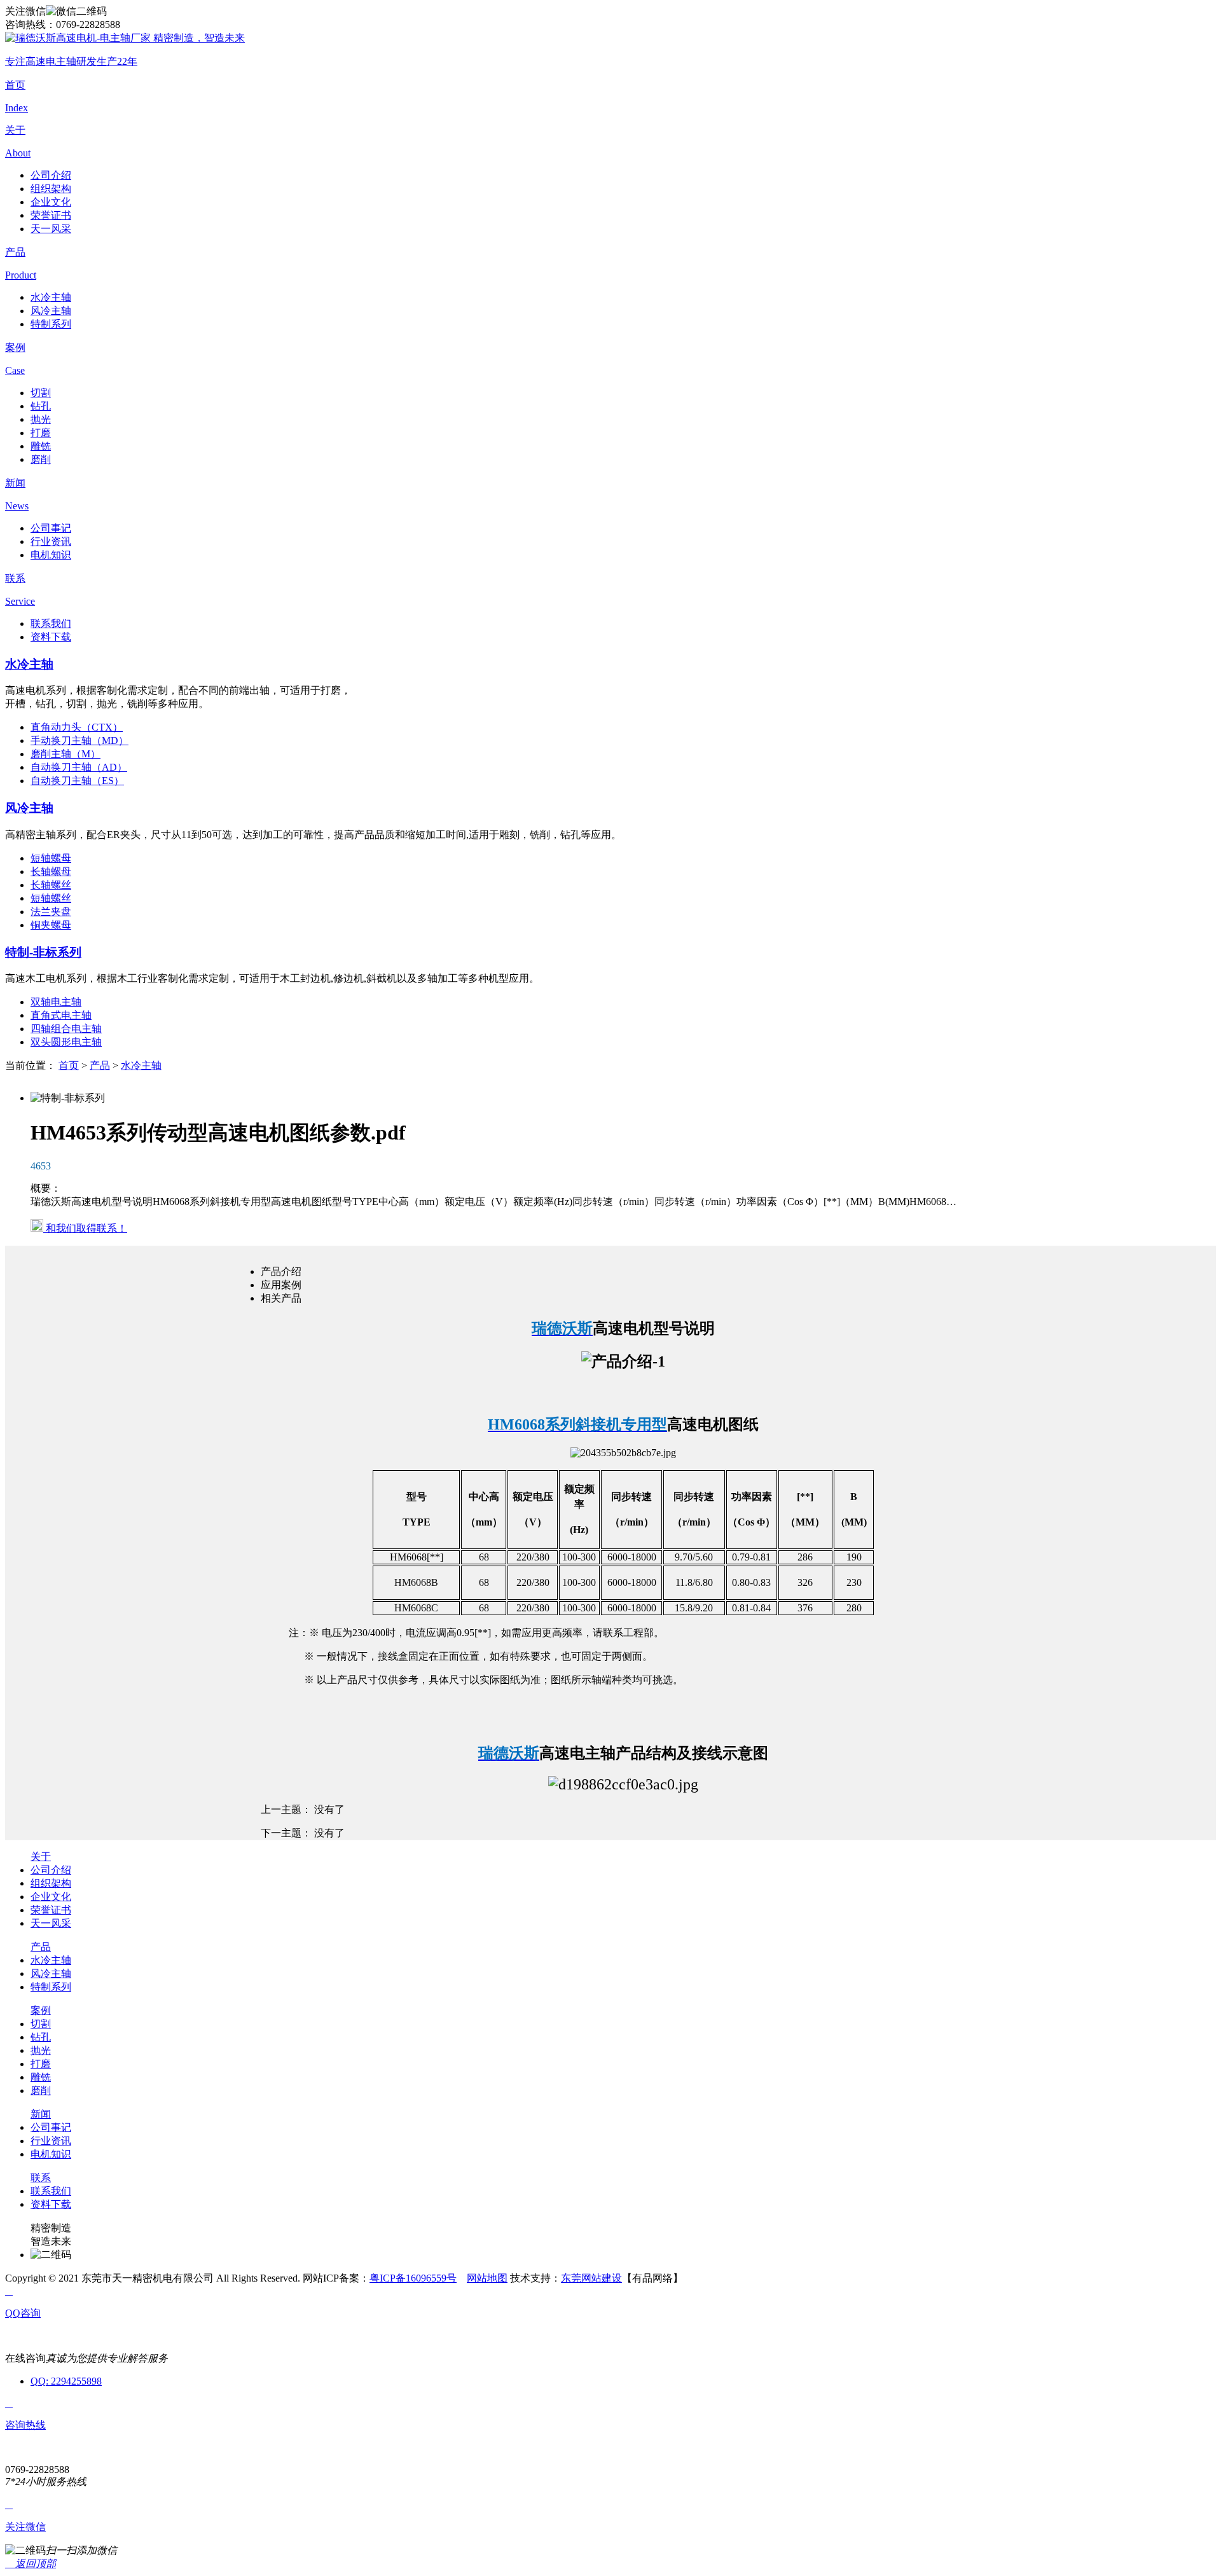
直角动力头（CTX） (77, 727)
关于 (41, 1856)
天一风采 (51, 229)
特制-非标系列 (43, 952)
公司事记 (51, 528)
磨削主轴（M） (66, 754)
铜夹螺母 (51, 925)
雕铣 (41, 446)
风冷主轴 (51, 311)
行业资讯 (51, 541)
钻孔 (41, 406)
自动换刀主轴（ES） (77, 781)
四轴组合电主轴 (66, 1029)
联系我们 (51, 623)
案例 (41, 2010)
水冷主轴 (51, 297)
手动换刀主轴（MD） (79, 740)
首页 (69, 1065)
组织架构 (51, 189)
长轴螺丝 (51, 885)
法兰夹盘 (51, 912)
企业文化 (51, 202)
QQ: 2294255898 (66, 2381)
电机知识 (51, 555)
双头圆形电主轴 (66, 1042)
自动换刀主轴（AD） (79, 767)
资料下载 (51, 637)
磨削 (41, 459)
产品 (100, 1065)
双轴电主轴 (56, 1002)
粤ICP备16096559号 (413, 2278)
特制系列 (51, 324)
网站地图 (487, 2278)
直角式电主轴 (61, 1015)
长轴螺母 (51, 871)
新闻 (41, 2114)
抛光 (41, 419)
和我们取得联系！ (85, 1228)
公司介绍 (51, 175)
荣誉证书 (51, 215)
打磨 (41, 433)
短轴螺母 (51, 858)
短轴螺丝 (51, 898)
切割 (41, 393)
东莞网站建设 (591, 2278)
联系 (41, 2178)
